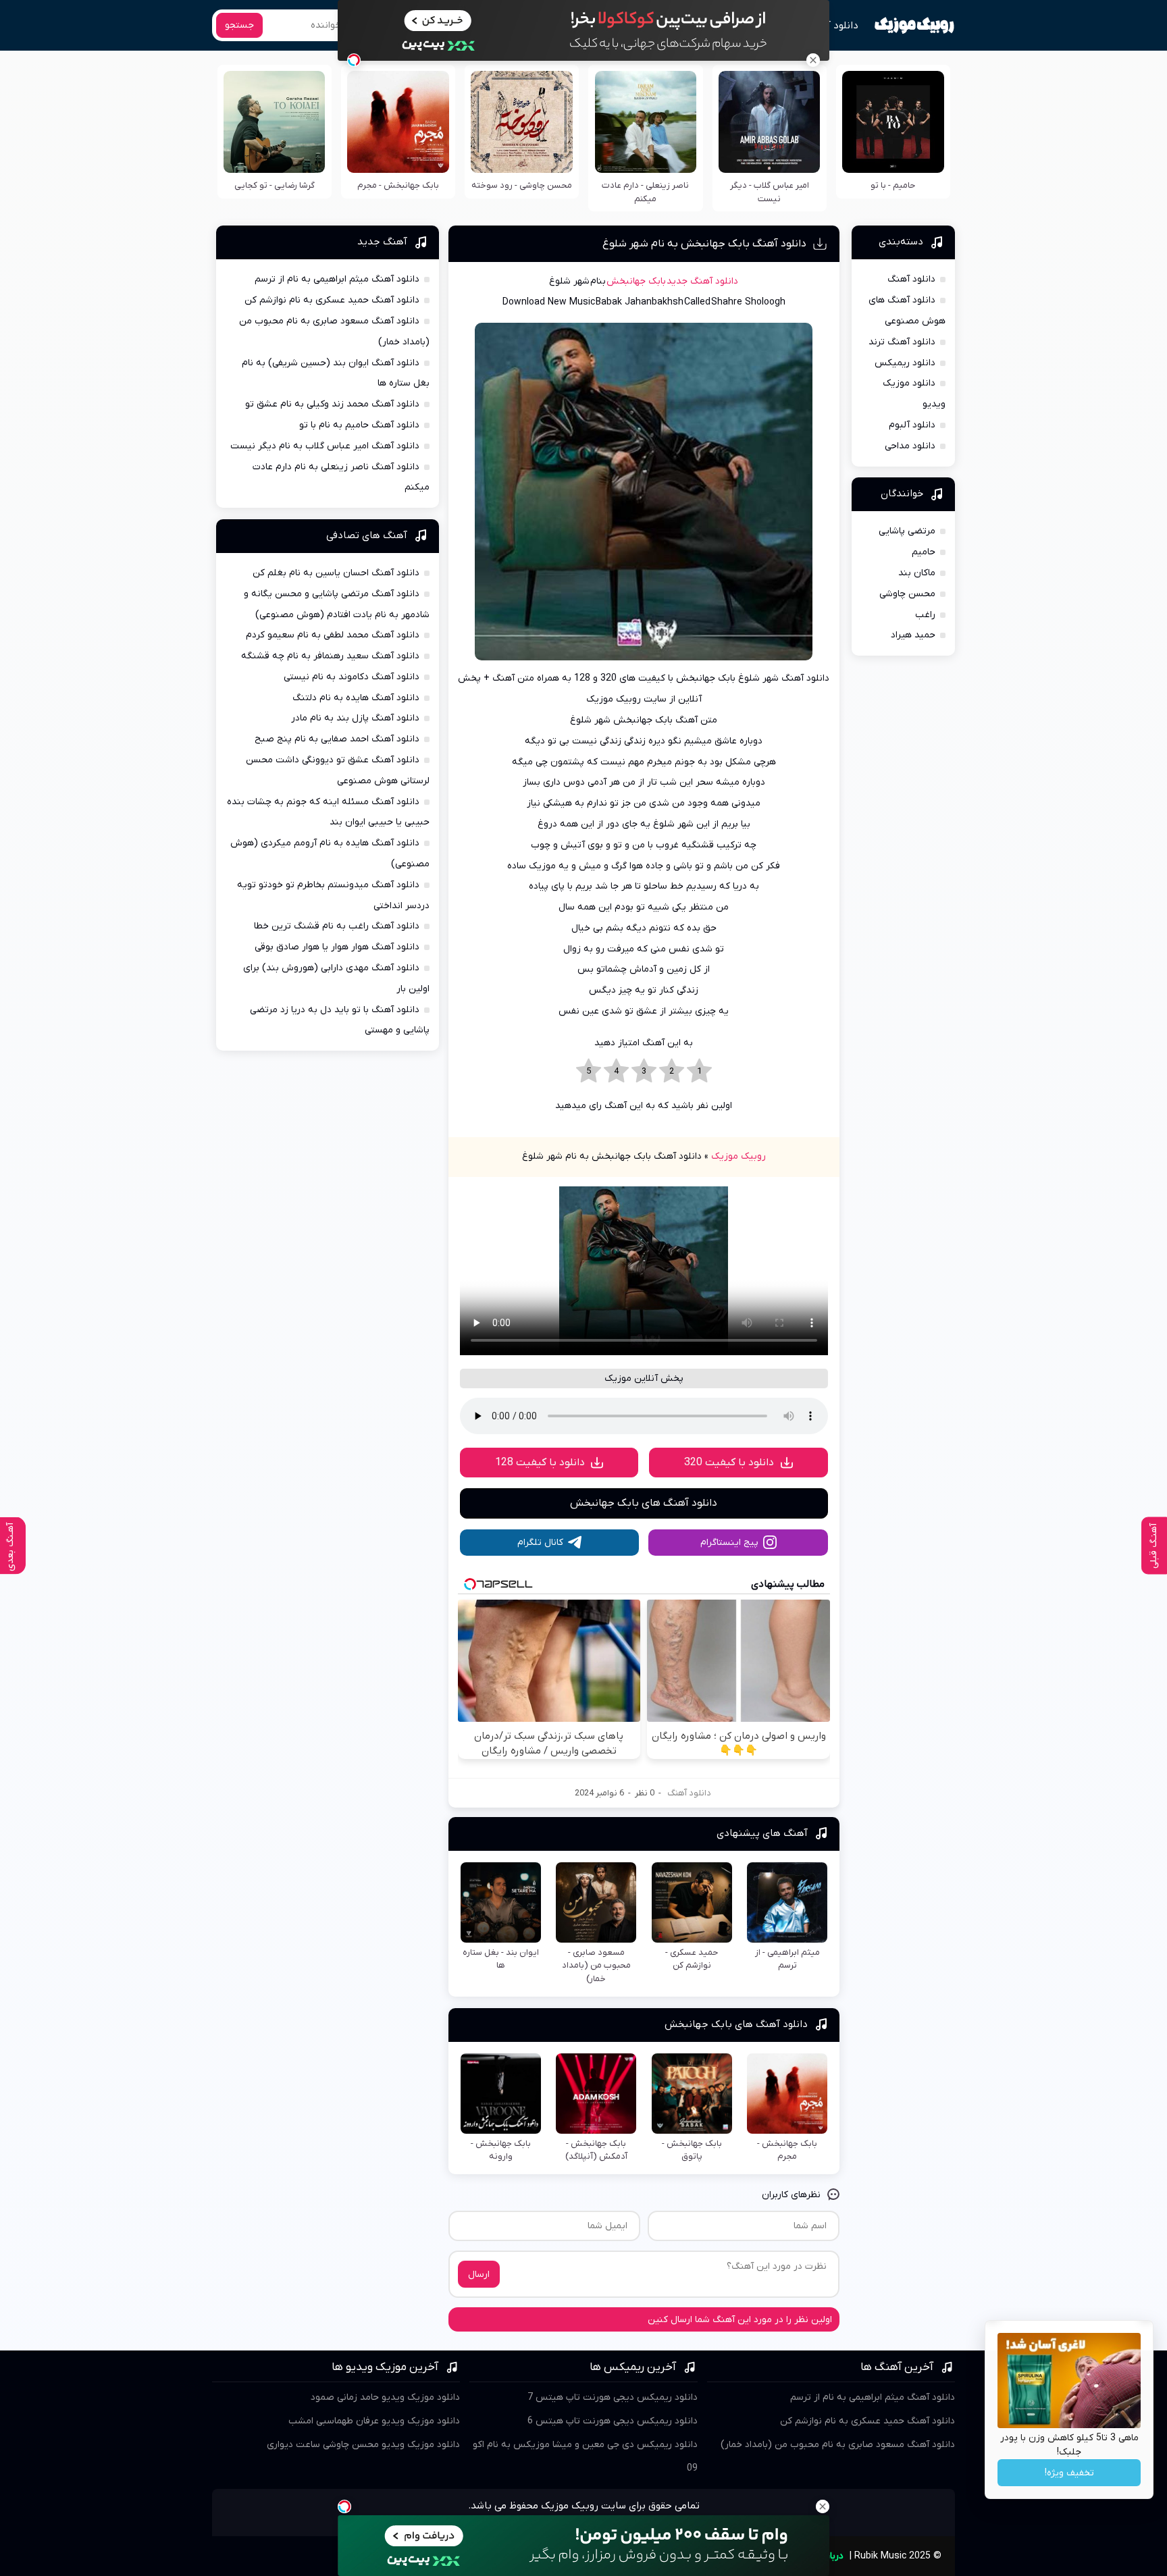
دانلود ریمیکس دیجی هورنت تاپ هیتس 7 (613, 2397)
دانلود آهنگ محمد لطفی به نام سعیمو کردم (333, 635)
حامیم (924, 552)
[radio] (699, 1072)
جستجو (239, 25)
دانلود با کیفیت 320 (729, 1463)
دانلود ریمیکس (905, 363)
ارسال (479, 2275)
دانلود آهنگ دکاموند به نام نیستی (352, 677)
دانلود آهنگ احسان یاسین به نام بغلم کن (336, 573)
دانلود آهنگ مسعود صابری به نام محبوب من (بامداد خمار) (838, 2445)
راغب (925, 615)
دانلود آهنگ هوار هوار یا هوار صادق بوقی (337, 947)
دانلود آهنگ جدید (702, 281)
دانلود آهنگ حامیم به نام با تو (359, 425)
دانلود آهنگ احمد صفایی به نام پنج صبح (337, 739)
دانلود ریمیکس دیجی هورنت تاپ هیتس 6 (613, 2421)
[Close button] (813, 60)
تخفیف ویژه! (1069, 2473)
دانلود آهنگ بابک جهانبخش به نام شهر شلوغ (704, 244)
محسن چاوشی (907, 594)
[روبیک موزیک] (914, 26)
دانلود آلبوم (912, 425)
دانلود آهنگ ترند (902, 342)
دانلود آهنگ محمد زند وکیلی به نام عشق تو (332, 404)
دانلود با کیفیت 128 (540, 1463)
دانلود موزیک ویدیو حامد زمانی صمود (385, 2397)
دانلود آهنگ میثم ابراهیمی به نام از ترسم (337, 279)
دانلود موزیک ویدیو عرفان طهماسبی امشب (374, 2421)
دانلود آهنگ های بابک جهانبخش (644, 1503)
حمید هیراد (913, 635)
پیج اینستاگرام (729, 1543)
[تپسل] (354, 60)
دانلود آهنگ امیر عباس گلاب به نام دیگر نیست (325, 446)
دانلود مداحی (910, 446)
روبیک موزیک (738, 1156)
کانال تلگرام (540, 1543)
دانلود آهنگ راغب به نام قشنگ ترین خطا (337, 926)
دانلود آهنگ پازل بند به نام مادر (355, 718)
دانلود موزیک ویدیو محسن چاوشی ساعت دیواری (363, 2445)
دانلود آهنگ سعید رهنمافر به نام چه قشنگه (330, 656)
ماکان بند (917, 573)
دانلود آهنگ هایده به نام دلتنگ (356, 698)
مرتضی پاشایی (907, 531)
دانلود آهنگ (832, 26)
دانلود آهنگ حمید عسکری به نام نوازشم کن (332, 300)
